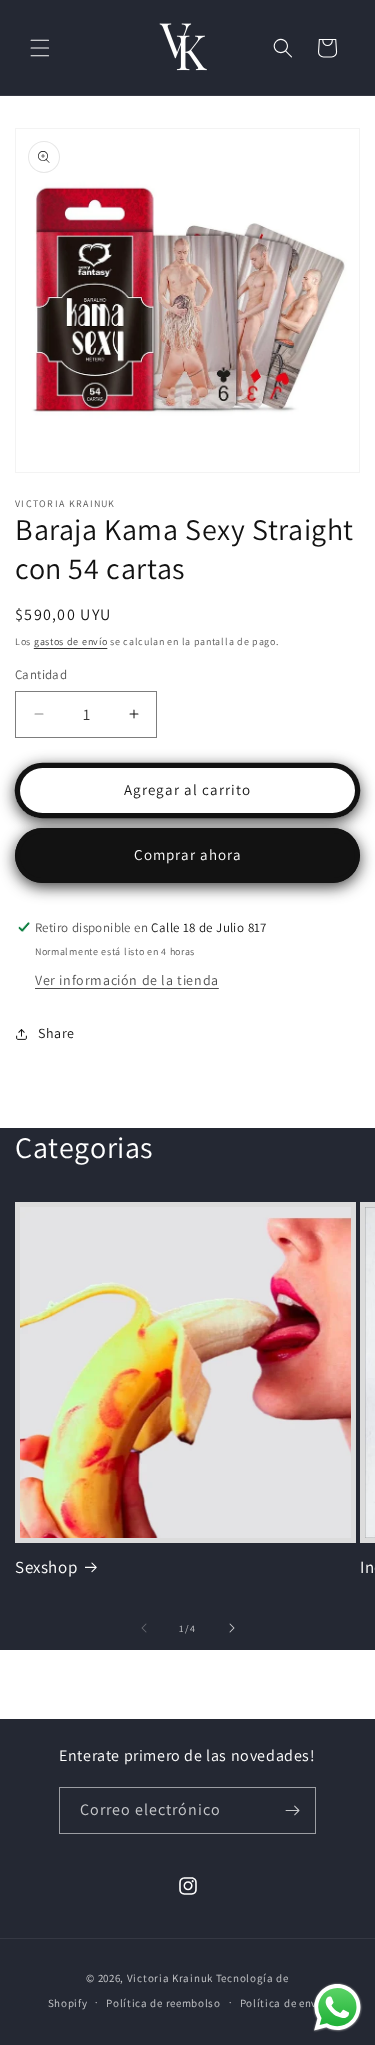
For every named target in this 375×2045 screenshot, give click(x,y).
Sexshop (46, 1567)
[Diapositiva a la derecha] (232, 1628)
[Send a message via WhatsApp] (337, 2007)
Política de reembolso (163, 2003)
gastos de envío (71, 641)
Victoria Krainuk (170, 1978)
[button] (40, 48)
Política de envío (284, 2003)
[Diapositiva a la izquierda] (144, 1628)
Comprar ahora (188, 854)
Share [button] (56, 1033)
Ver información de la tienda (127, 980)
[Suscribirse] (293, 1810)
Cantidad (41, 674)
